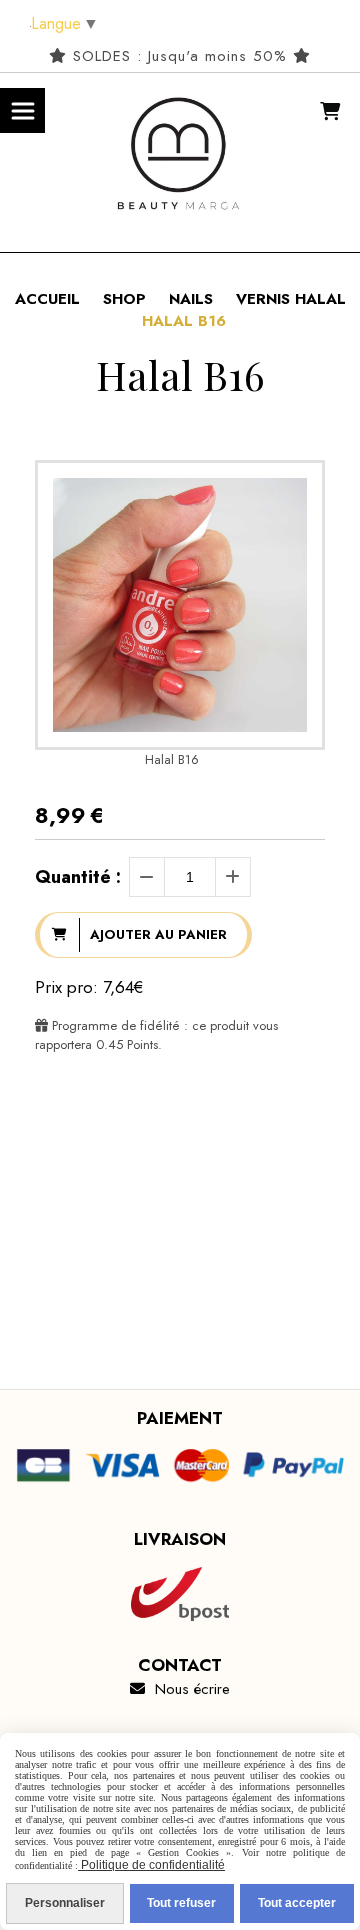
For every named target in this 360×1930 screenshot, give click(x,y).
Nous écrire (180, 1689)
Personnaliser (65, 1903)
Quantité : (78, 877)
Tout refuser (181, 1903)
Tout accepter (297, 1903)
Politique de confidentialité (151, 1865)
